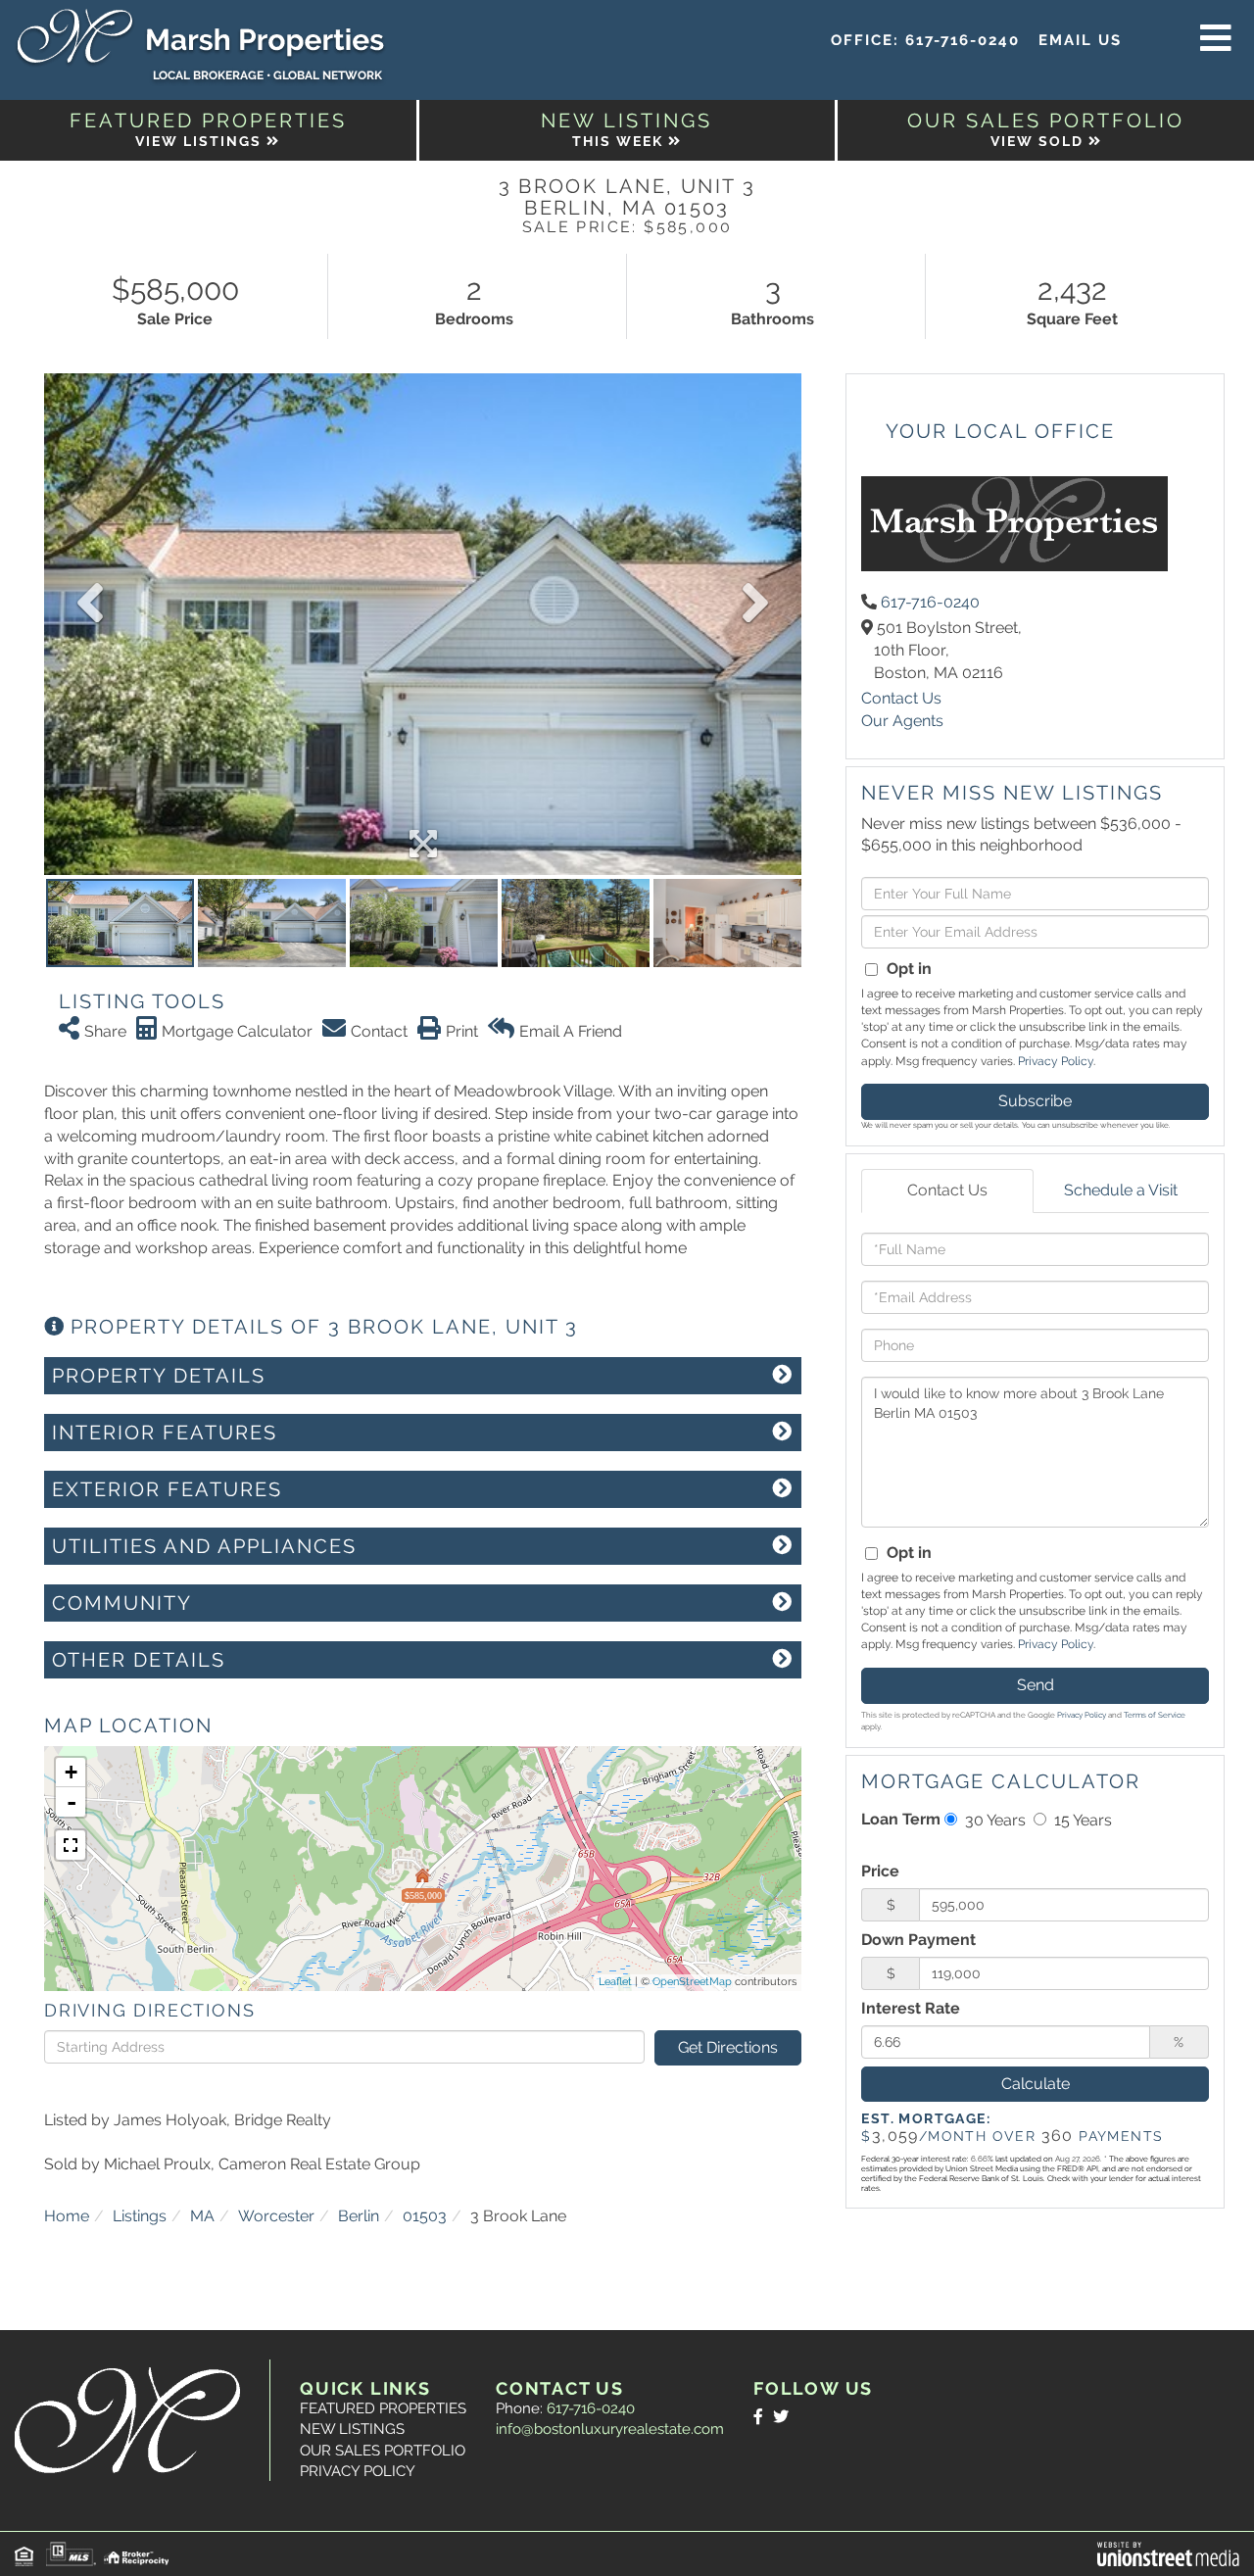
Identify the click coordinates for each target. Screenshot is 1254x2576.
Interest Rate (911, 2008)
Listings (140, 2216)
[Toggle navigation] (1216, 39)
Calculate (1036, 2084)
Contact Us (901, 698)
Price (880, 1871)
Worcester (276, 2216)
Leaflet (615, 1982)
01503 (425, 2216)
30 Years (993, 1820)
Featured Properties (383, 2408)
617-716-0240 (963, 40)
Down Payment (918, 1940)
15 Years (1081, 1820)
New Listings (352, 2429)
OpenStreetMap (692, 1982)
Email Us (1080, 40)
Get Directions (728, 2047)
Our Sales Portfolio (383, 2451)
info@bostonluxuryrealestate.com (610, 2429)
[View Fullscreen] (71, 1845)
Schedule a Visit (1121, 1190)
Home (67, 2216)
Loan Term (901, 1819)
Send (1036, 1685)
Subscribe (1035, 1101)
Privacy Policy (1056, 1061)
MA (202, 2216)
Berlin (359, 2216)
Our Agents (902, 721)
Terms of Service (1155, 1715)
